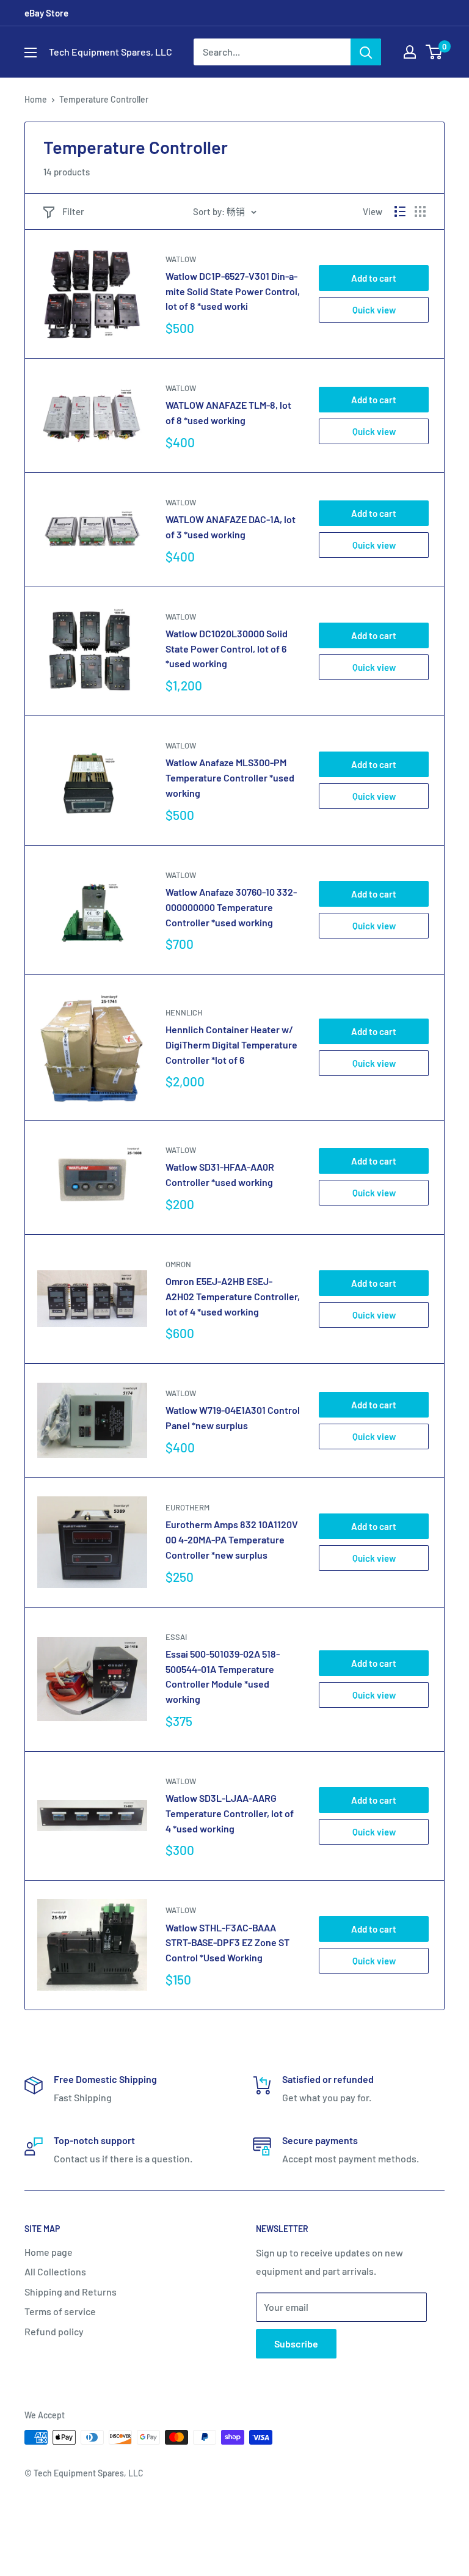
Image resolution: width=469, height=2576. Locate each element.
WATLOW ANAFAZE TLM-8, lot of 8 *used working (228, 412)
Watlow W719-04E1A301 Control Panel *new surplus (233, 1418)
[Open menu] (31, 53)
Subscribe (296, 2344)
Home (36, 99)
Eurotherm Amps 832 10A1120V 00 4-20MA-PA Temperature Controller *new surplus (232, 1539)
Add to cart (374, 278)
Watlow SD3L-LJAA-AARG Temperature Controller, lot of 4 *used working (230, 1813)
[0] (434, 52)
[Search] (366, 52)
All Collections (55, 2271)
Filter (73, 211)
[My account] (410, 52)
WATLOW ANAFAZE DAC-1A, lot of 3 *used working (231, 527)
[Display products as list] (400, 211)
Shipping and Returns (71, 2292)
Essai (176, 1637)
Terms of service (60, 2311)
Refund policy (54, 2331)
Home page (49, 2252)
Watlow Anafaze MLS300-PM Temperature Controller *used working (230, 778)
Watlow (181, 259)
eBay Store (46, 13)
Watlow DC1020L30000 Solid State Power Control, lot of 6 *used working (227, 649)
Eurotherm (187, 1507)
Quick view (374, 310)
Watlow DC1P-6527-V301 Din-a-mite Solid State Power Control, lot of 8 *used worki (233, 291)
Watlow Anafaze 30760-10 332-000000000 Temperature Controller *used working (231, 907)
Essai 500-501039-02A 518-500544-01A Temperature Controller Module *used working (223, 1676)
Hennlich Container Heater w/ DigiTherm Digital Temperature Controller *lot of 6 (231, 1045)
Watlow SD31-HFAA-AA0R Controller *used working (220, 1174)
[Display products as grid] (420, 211)
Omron (178, 1264)
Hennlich (184, 1012)
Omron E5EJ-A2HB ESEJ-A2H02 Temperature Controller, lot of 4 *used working (233, 1296)
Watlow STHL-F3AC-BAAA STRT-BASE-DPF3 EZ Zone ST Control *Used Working (227, 1943)
